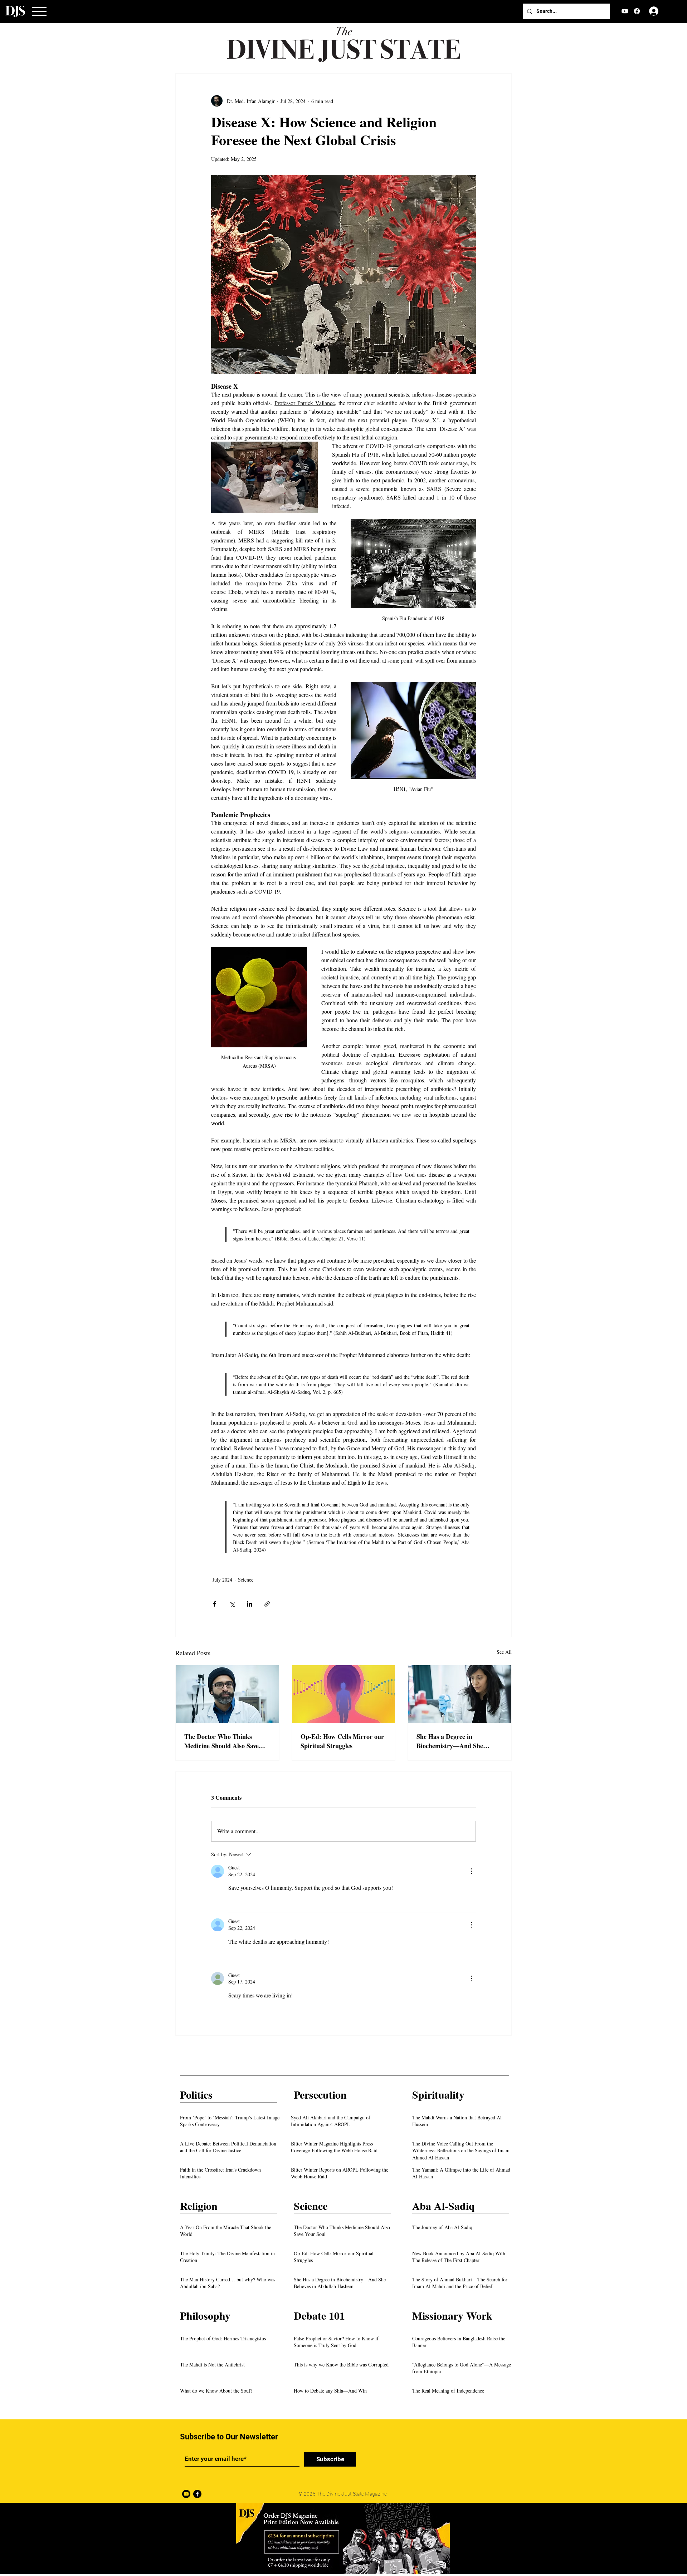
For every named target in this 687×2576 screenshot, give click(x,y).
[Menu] (39, 11)
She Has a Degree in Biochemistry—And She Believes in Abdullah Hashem (457, 1741)
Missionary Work (452, 2315)
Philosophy (205, 2315)
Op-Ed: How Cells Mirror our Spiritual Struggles (342, 1741)
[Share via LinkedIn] (250, 1604)
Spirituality (438, 2094)
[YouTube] (625, 11)
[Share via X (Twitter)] (232, 1604)
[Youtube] (186, 2494)
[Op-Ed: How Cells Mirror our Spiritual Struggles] (344, 1694)
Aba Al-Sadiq (444, 2206)
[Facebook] (637, 11)
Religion (199, 2206)
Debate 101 (319, 2315)
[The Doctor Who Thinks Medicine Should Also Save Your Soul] (227, 1694)
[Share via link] (267, 1604)
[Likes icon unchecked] (233, 1902)
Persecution (320, 2094)
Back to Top (11, 2546)
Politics (196, 2094)
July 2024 (222, 1580)
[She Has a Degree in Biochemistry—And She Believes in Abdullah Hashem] (460, 1694)
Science (246, 1580)
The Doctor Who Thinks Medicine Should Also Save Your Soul (221, 1741)
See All (504, 1652)
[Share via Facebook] (215, 1604)
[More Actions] (472, 1871)
